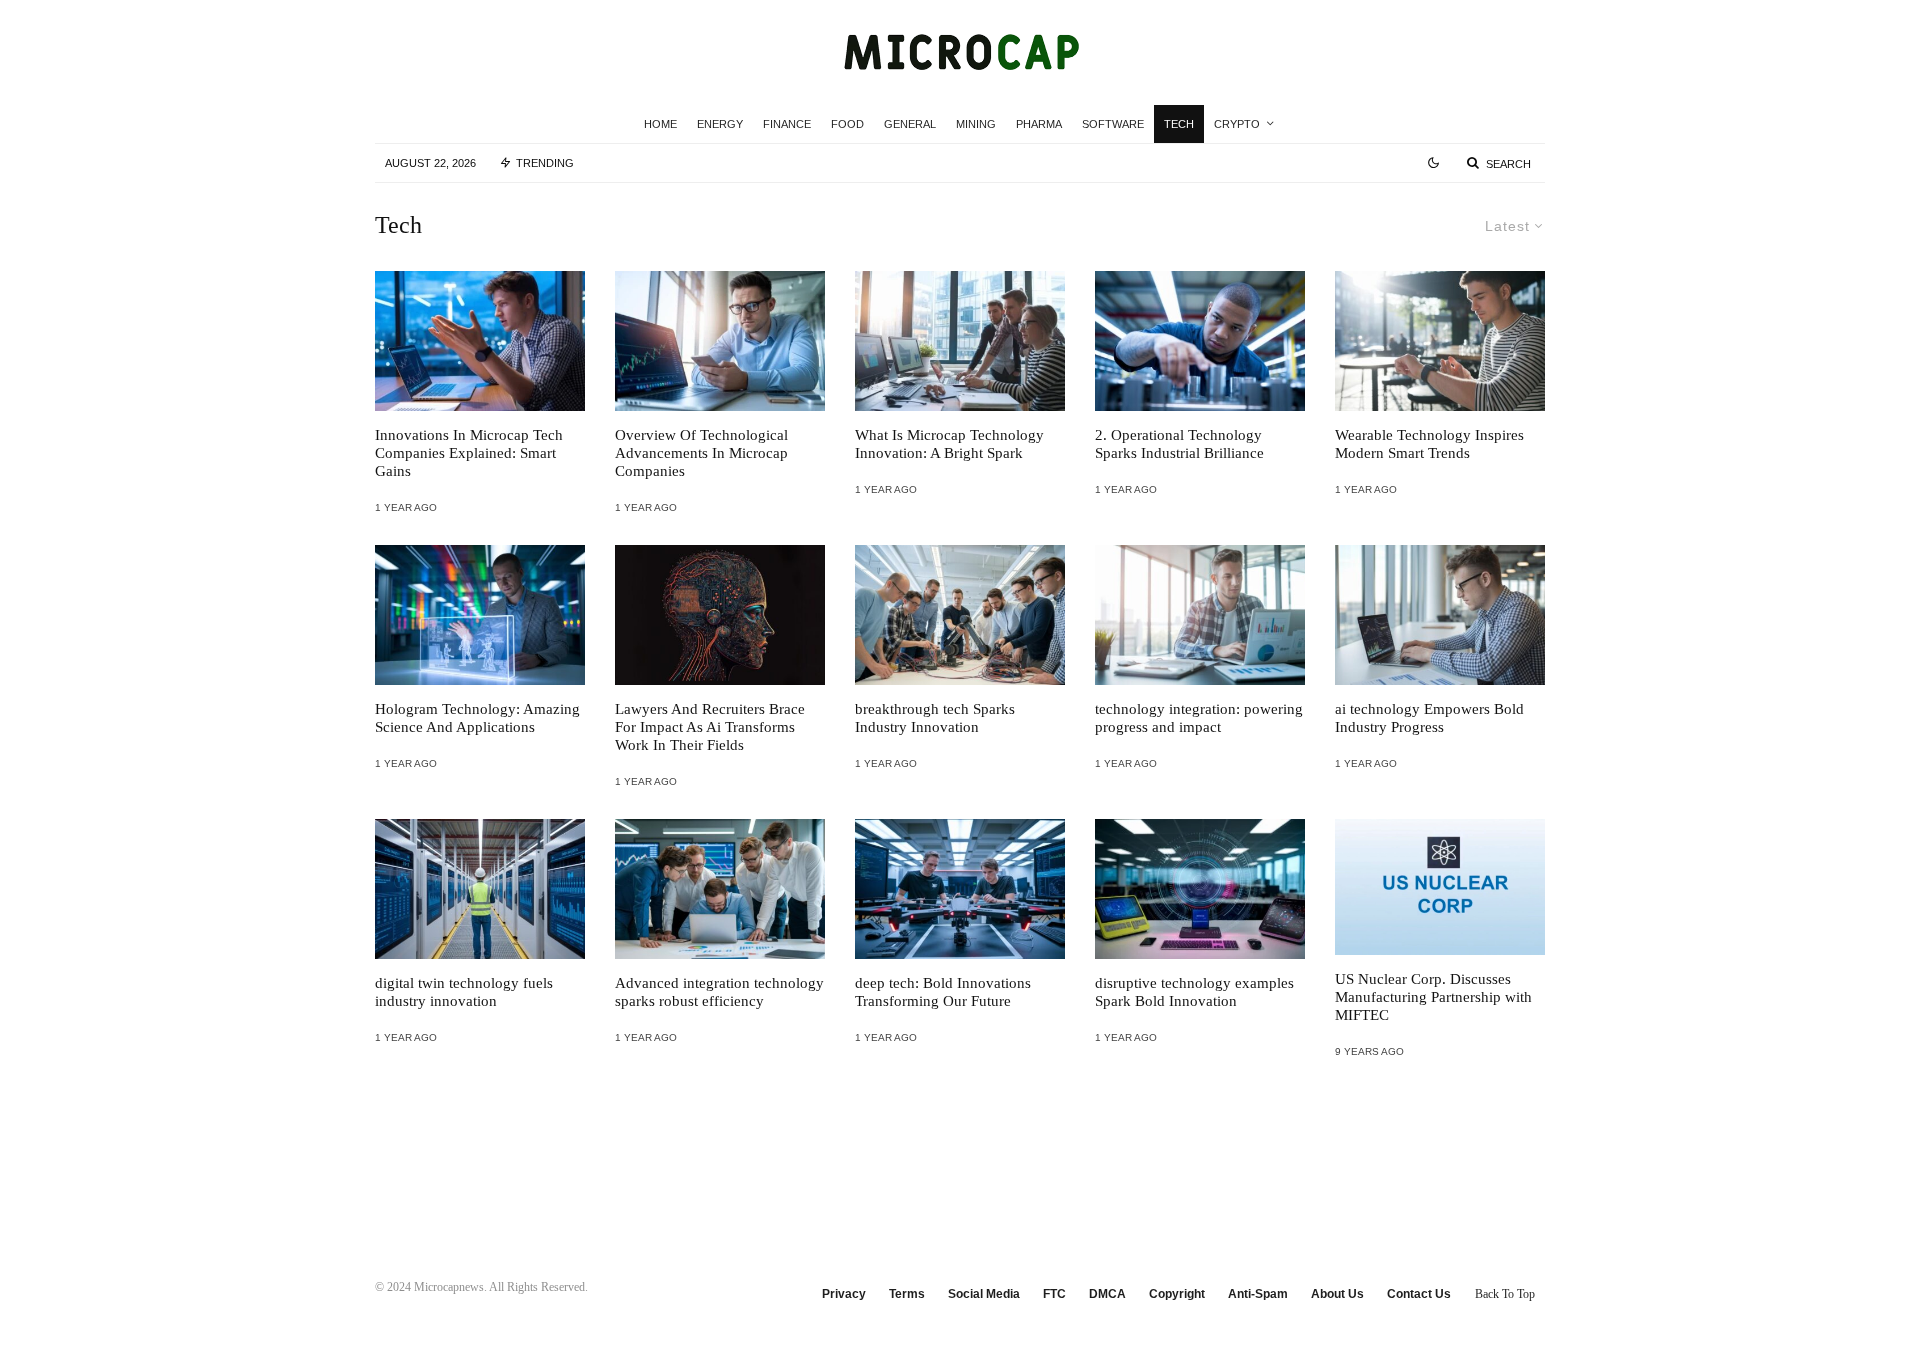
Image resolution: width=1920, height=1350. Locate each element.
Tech (1179, 124)
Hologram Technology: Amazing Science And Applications (477, 718)
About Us (1337, 1294)
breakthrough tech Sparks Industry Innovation (935, 718)
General (910, 124)
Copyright (1177, 1294)
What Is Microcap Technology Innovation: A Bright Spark (949, 444)
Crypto (1237, 124)
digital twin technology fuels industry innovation (464, 992)
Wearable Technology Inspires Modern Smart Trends (1429, 444)
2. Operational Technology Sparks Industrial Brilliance (1179, 444)
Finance (787, 124)
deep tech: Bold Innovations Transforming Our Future (943, 992)
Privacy (844, 1294)
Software (1113, 124)
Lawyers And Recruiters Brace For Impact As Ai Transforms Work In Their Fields (710, 727)
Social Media (984, 1294)
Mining (976, 124)
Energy (720, 124)
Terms (907, 1294)
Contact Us (1419, 1294)
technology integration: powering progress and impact (1199, 718)
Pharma (1039, 124)
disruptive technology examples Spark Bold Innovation (1194, 992)
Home (660, 124)
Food (847, 124)
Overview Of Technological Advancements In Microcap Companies (701, 453)
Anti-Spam (1258, 1294)
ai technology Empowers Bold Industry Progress (1429, 718)
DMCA (1107, 1294)
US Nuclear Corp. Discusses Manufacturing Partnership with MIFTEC (1433, 997)
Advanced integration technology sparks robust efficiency (719, 992)
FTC (1054, 1294)
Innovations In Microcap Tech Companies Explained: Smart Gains (469, 453)
